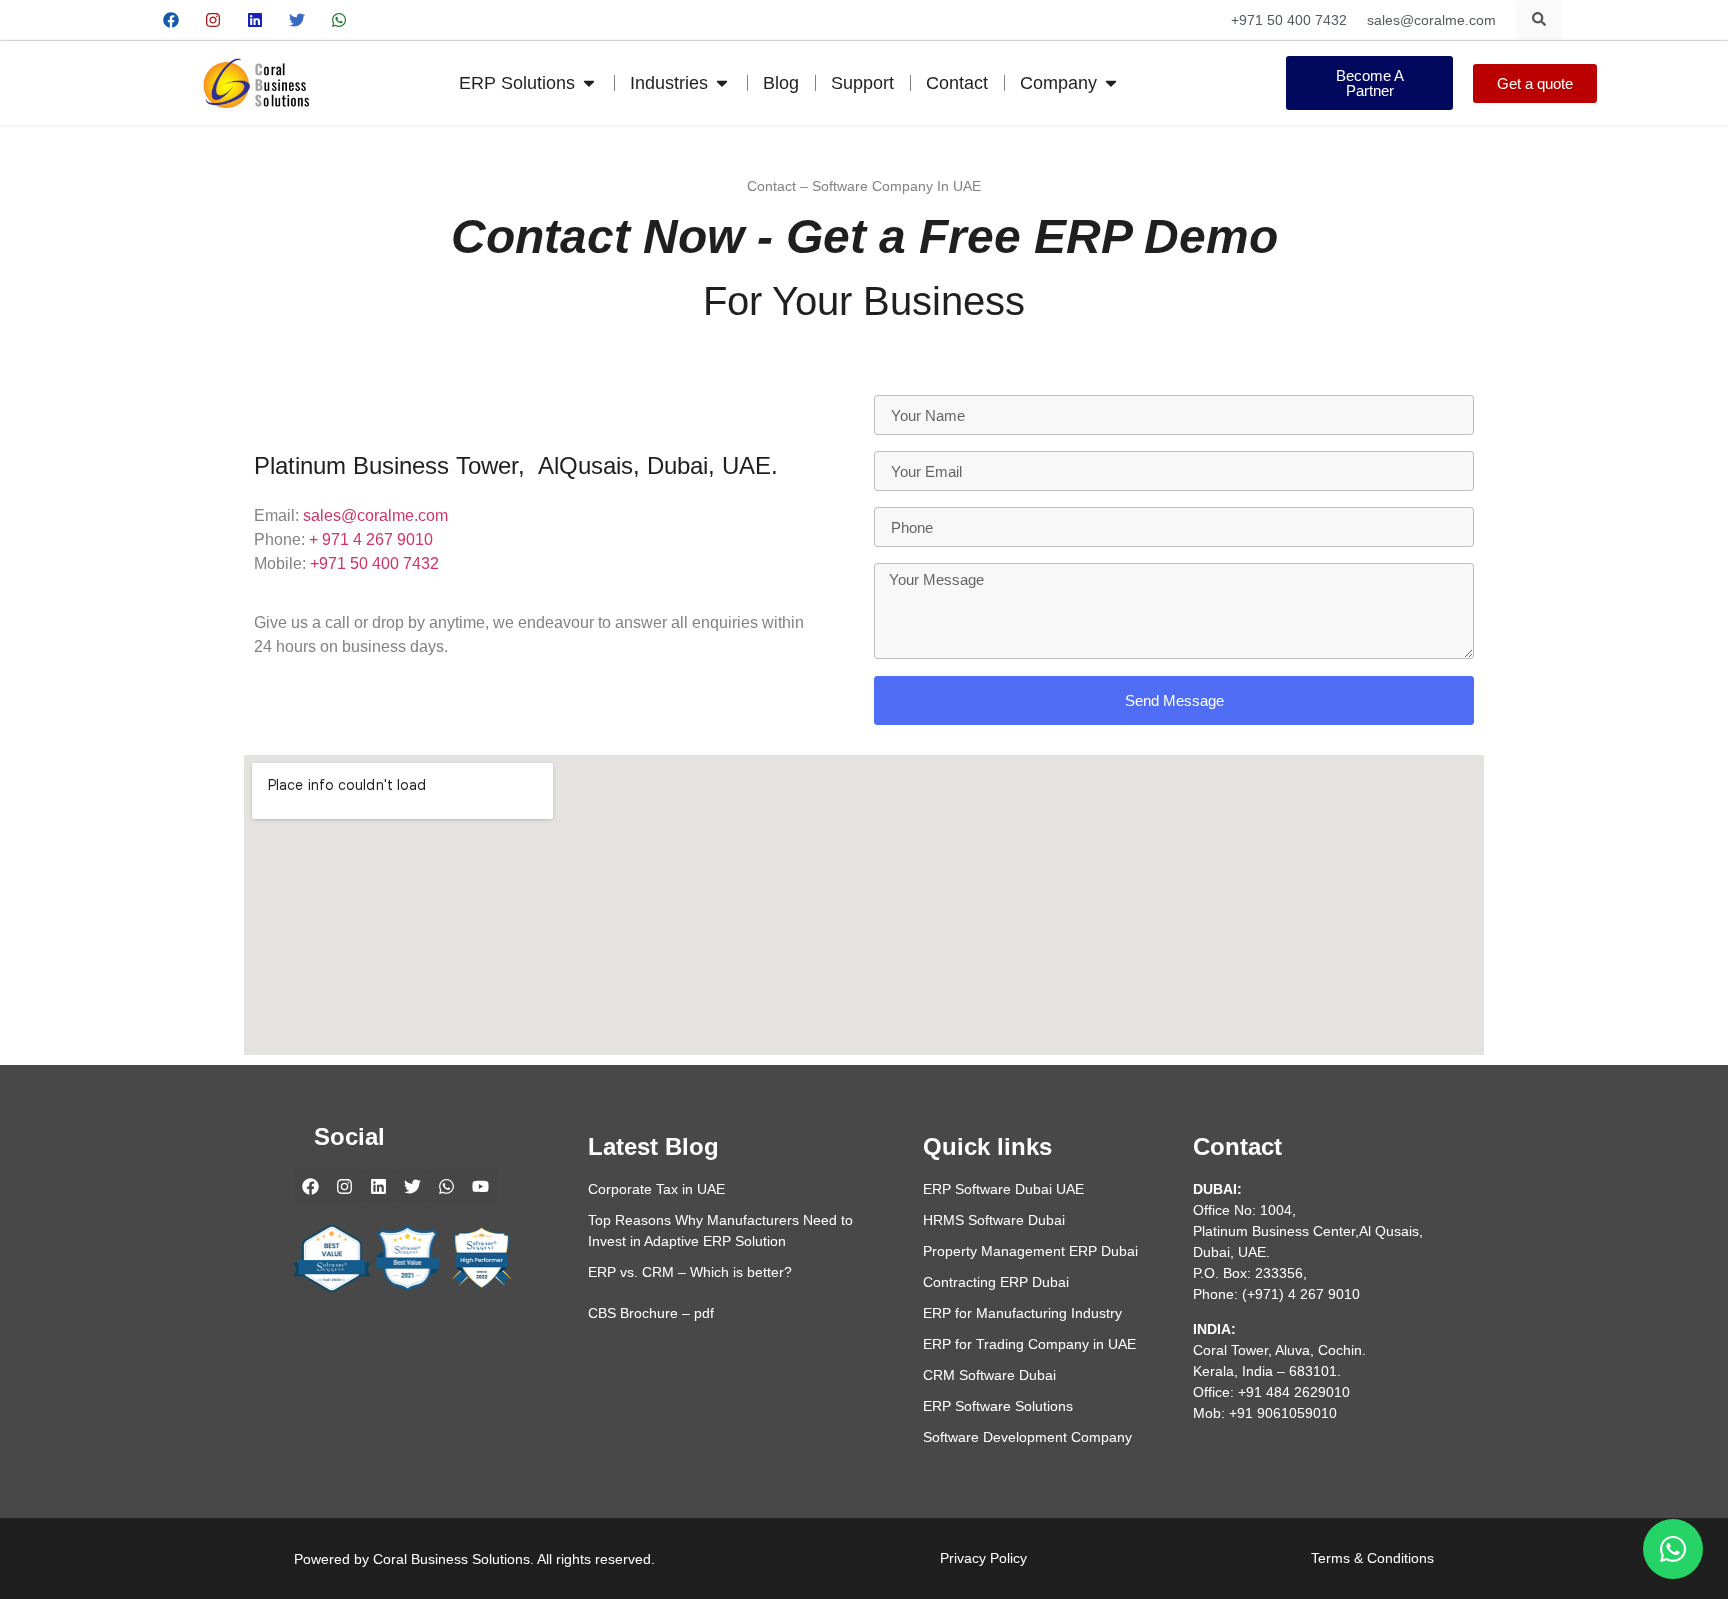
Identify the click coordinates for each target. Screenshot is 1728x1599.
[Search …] (1539, 20)
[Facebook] (171, 20)
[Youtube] (381, 20)
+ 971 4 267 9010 (371, 539)
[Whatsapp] (339, 20)
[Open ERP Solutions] (589, 83)
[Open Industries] (722, 83)
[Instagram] (213, 20)
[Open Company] (1111, 83)
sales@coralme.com (375, 515)
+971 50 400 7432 (374, 563)
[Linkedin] (255, 20)
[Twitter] (297, 20)
